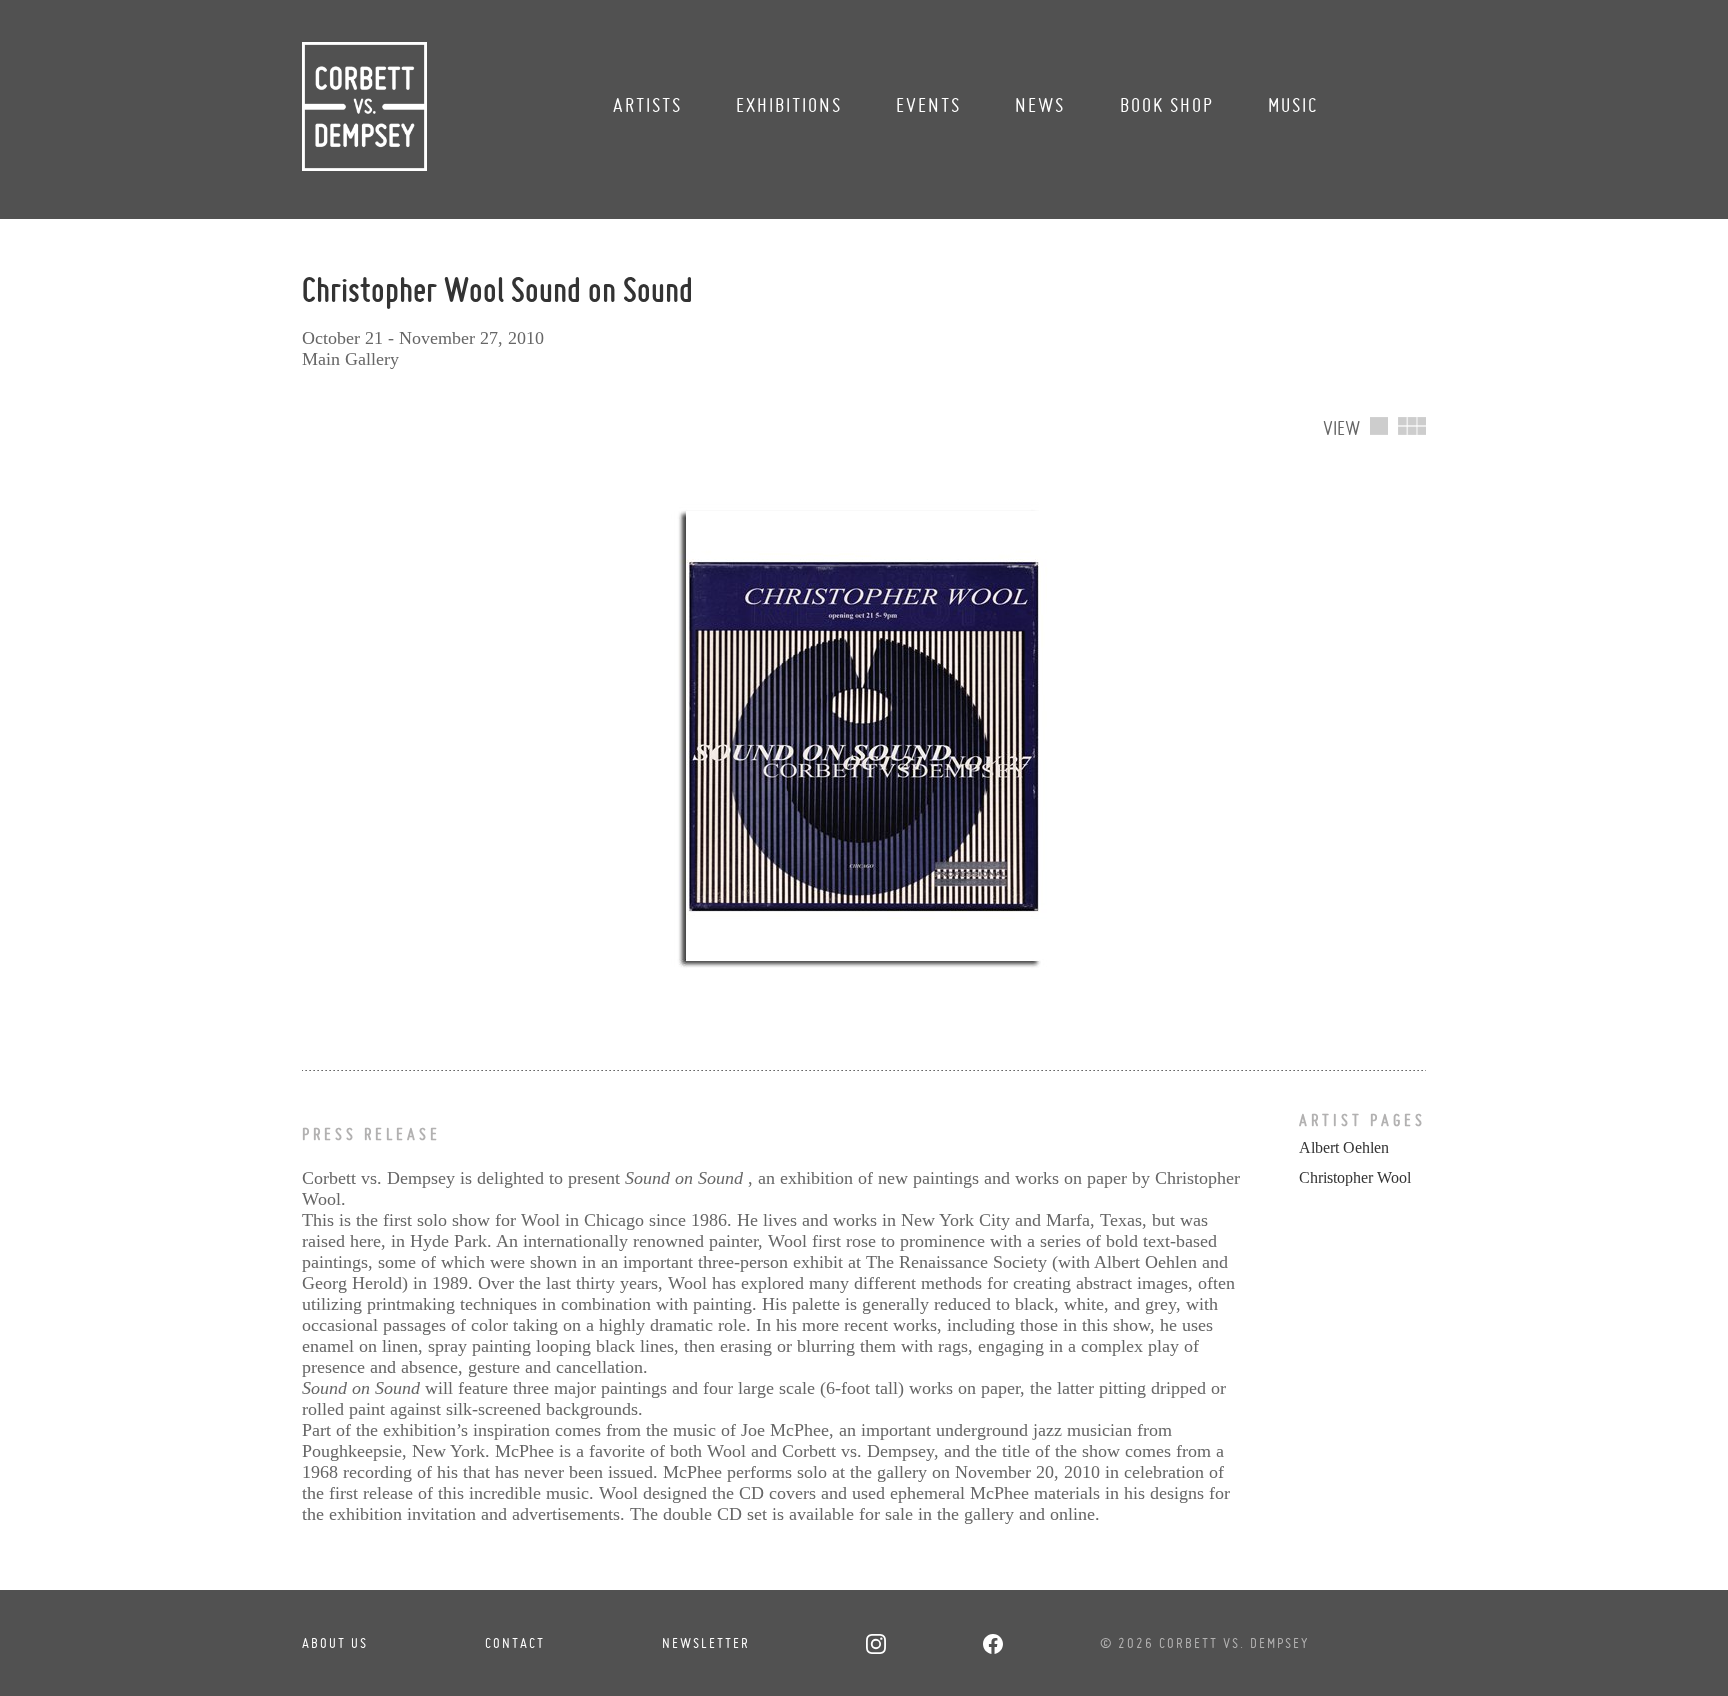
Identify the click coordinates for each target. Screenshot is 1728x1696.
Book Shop (1167, 105)
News (1040, 105)
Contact (515, 1643)
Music (1293, 105)
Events (928, 105)
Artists (647, 105)
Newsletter (706, 1643)
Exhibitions (789, 105)
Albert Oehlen (1344, 1147)
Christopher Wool (1355, 1177)
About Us (335, 1643)
